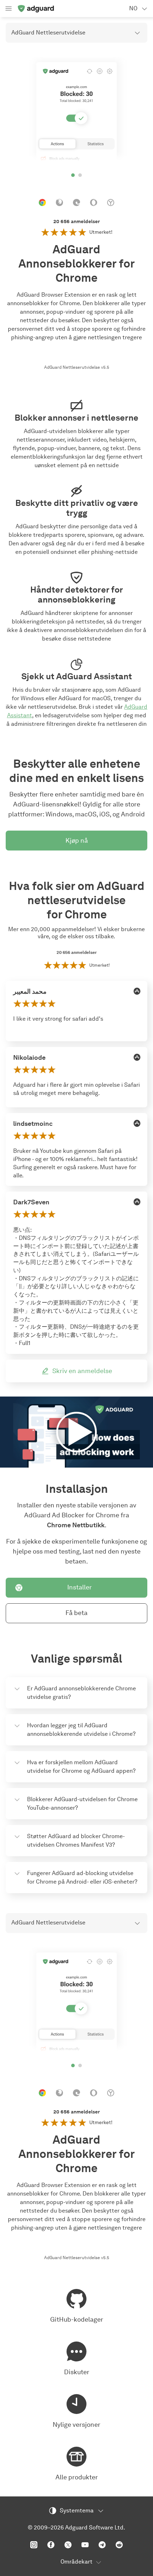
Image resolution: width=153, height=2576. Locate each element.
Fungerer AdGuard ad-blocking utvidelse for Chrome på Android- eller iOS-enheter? (82, 1877)
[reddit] (119, 2545)
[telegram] (102, 2545)
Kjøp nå (77, 841)
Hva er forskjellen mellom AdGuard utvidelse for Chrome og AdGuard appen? (81, 1767)
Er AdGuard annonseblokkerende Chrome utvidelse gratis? (81, 1693)
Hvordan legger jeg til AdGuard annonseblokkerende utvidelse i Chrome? (81, 1730)
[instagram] (34, 2545)
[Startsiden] (36, 9)
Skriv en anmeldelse (82, 1371)
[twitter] (68, 2545)
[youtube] (85, 2545)
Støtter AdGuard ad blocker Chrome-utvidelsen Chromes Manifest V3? (76, 1840)
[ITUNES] (137, 991)
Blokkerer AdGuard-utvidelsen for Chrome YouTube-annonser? (82, 1803)
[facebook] (51, 2545)
